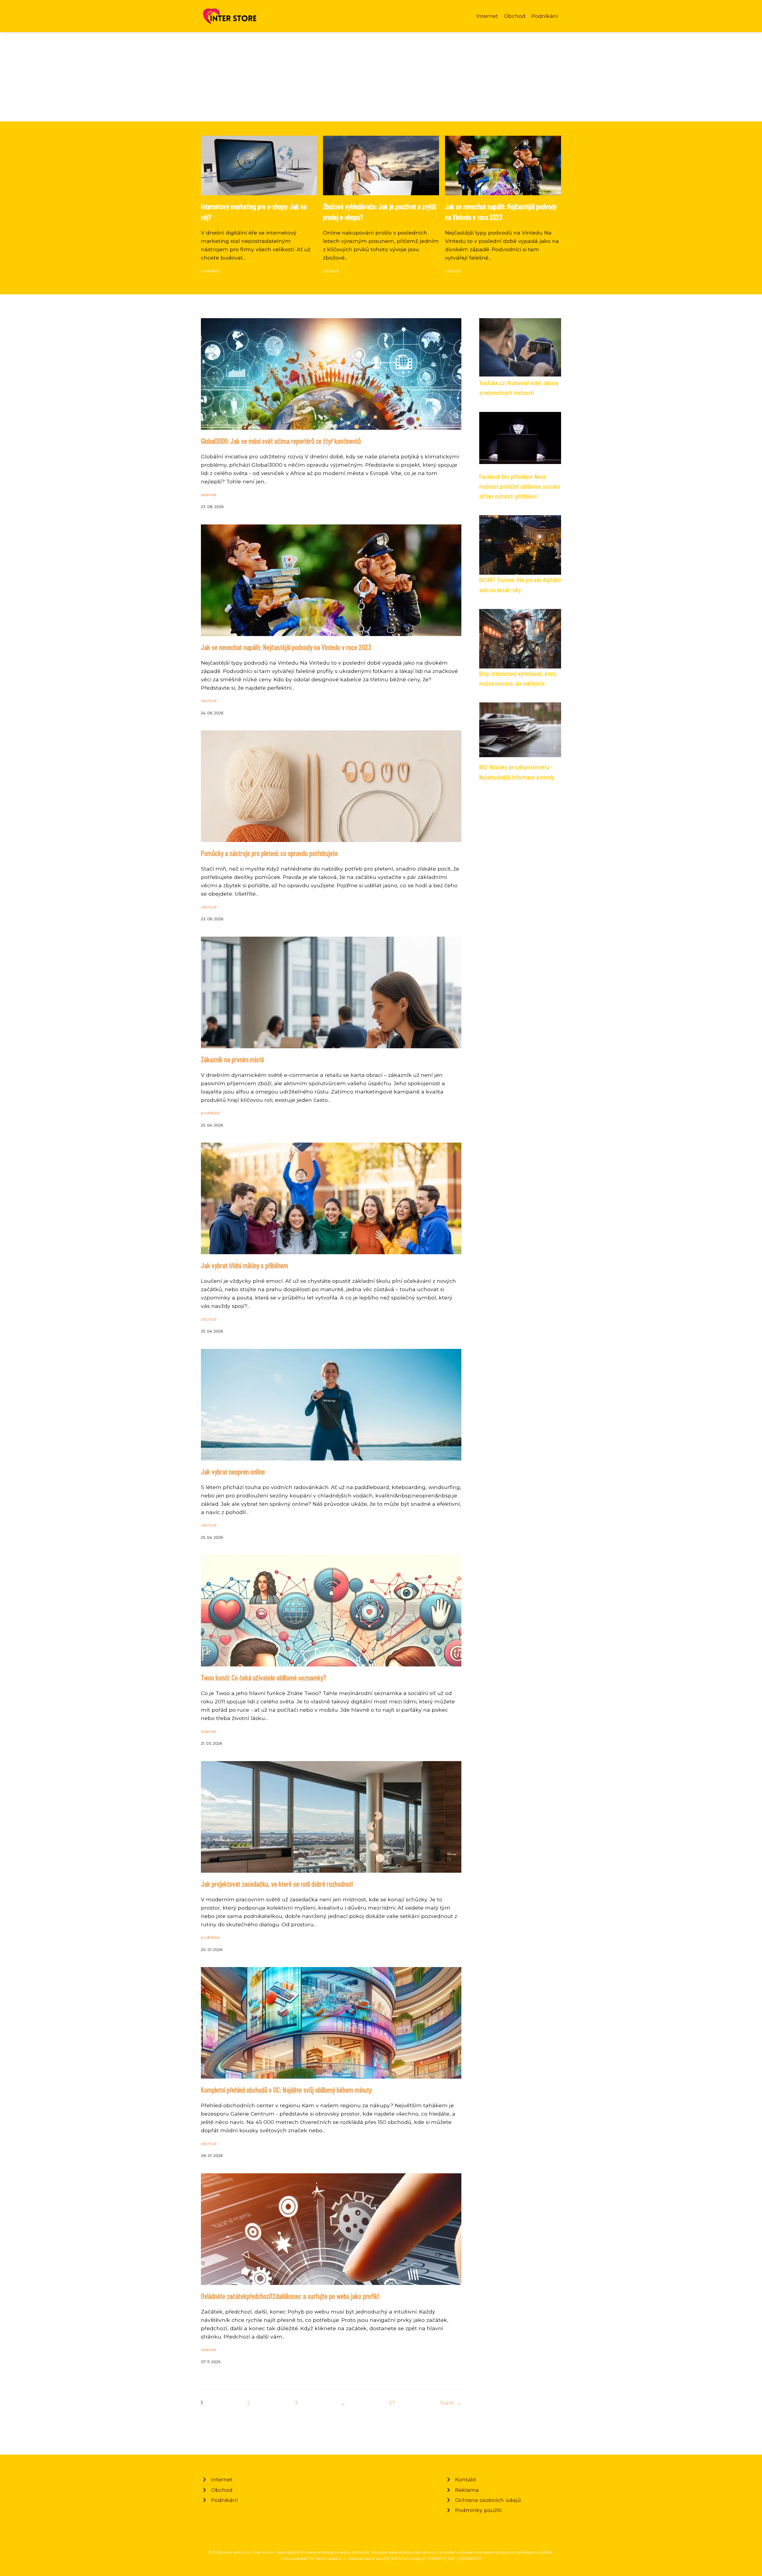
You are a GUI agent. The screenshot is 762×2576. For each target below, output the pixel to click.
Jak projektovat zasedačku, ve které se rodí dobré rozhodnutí (277, 1884)
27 (392, 2403)
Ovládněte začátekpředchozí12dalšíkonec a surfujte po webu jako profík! (290, 2296)
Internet (487, 16)
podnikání (210, 271)
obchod (331, 271)
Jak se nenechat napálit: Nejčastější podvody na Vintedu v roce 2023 (286, 647)
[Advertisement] (381, 77)
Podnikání (545, 16)
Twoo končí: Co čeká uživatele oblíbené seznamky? (264, 1678)
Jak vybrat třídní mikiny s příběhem (245, 1265)
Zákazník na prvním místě (232, 1059)
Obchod (515, 16)
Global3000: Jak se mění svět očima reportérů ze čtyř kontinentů (281, 441)
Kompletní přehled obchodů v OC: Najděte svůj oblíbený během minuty (286, 2090)
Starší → (451, 2403)
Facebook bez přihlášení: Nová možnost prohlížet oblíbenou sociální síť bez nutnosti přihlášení (520, 486)
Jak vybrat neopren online (233, 1472)
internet (209, 495)
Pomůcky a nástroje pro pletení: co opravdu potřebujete (269, 853)
